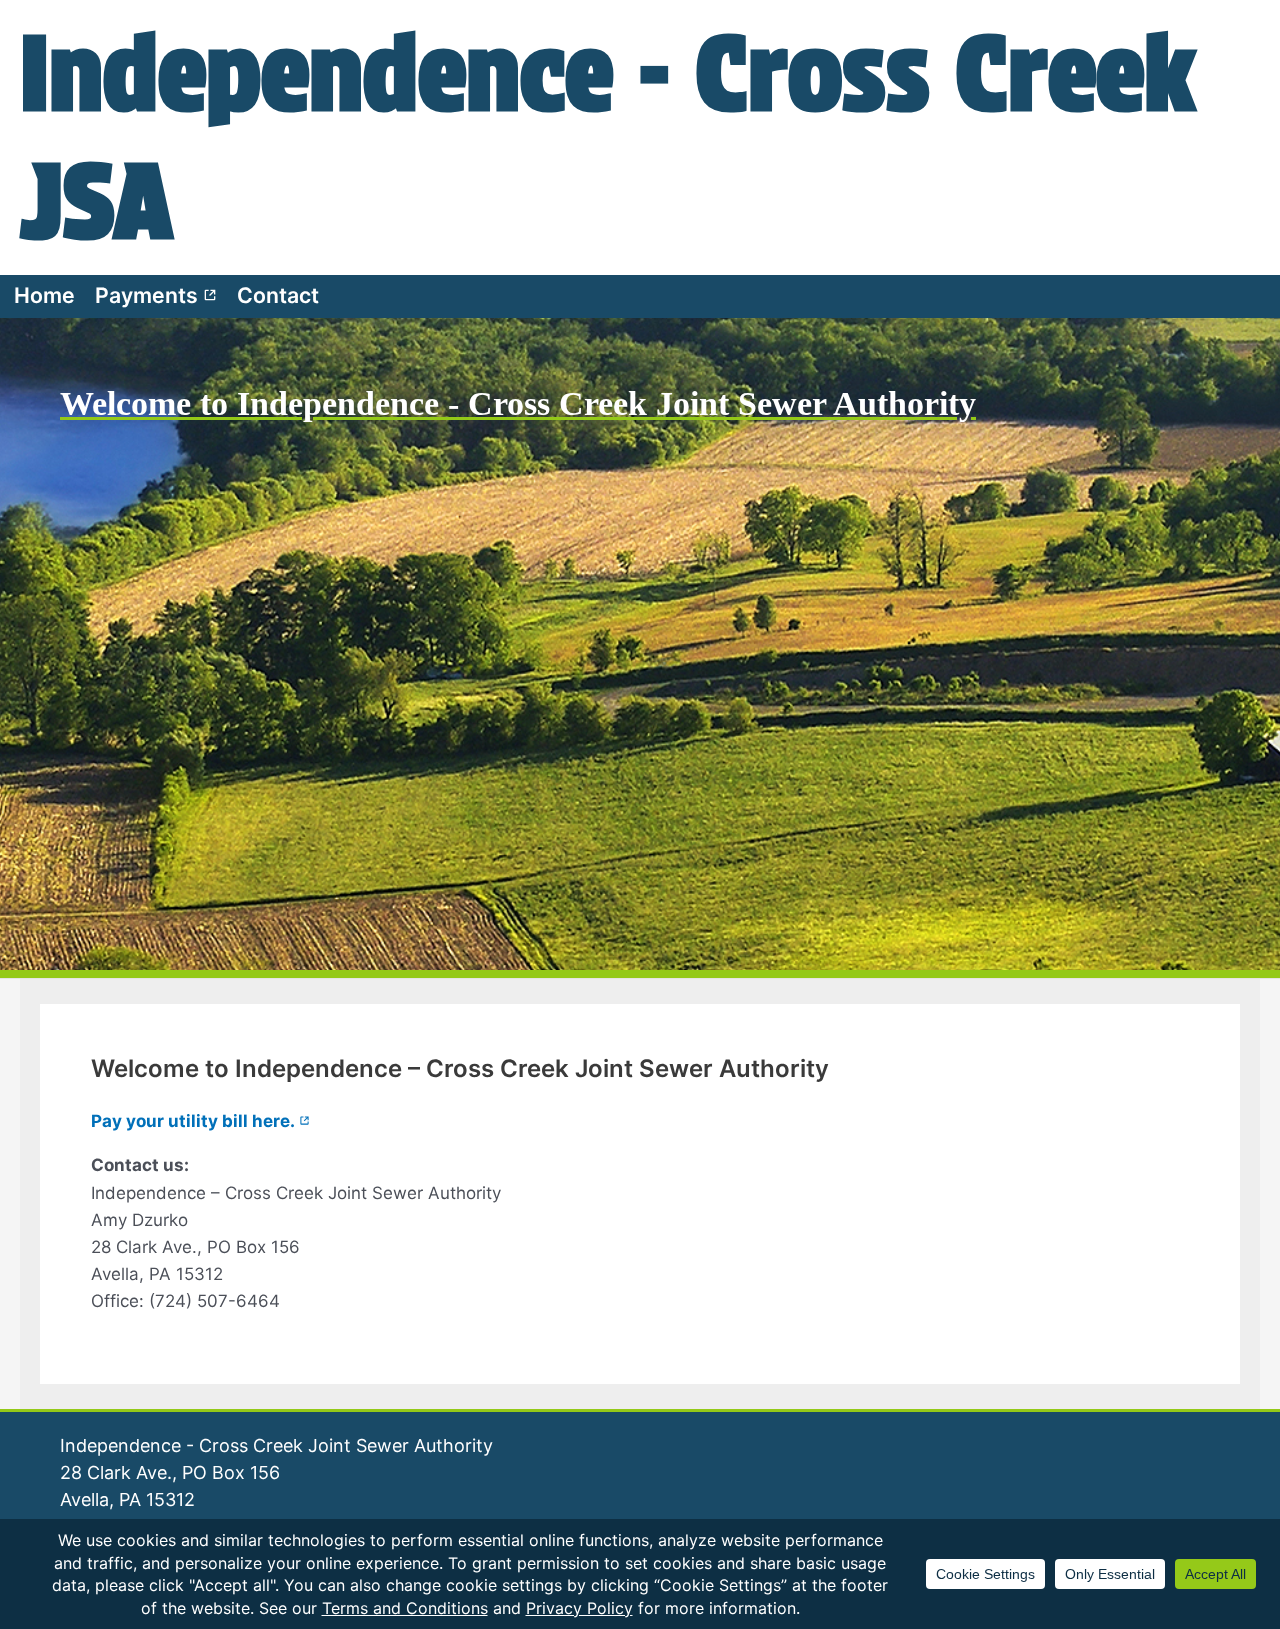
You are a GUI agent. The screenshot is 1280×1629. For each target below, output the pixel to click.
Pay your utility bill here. (200, 1121)
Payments (156, 295)
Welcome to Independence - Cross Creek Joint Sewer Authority (518, 403)
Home (44, 295)
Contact (278, 295)
